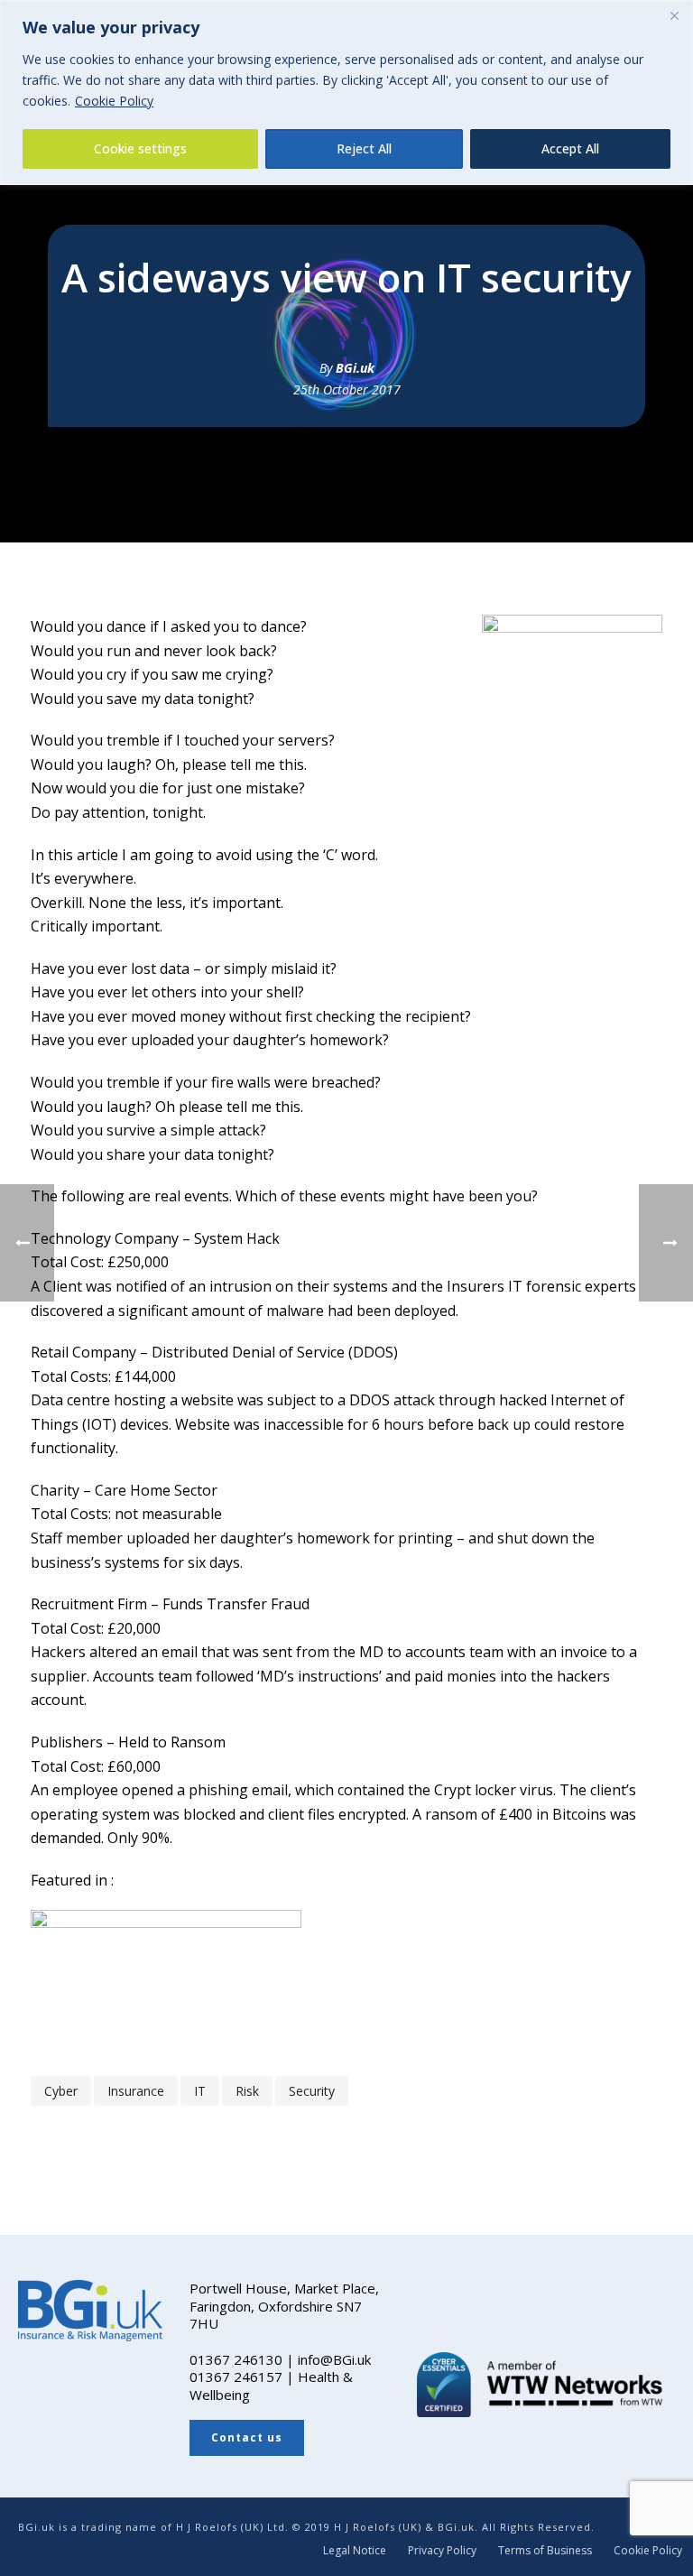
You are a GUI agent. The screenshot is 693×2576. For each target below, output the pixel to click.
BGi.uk (355, 368)
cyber (61, 2091)
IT (200, 2091)
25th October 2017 (347, 389)
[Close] (674, 15)
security (312, 2091)
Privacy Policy (442, 2551)
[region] (346, 93)
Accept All (570, 148)
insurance (136, 2091)
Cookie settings (140, 148)
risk (247, 2091)
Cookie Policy (114, 101)
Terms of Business (545, 2551)
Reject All (364, 148)
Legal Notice (355, 2551)
